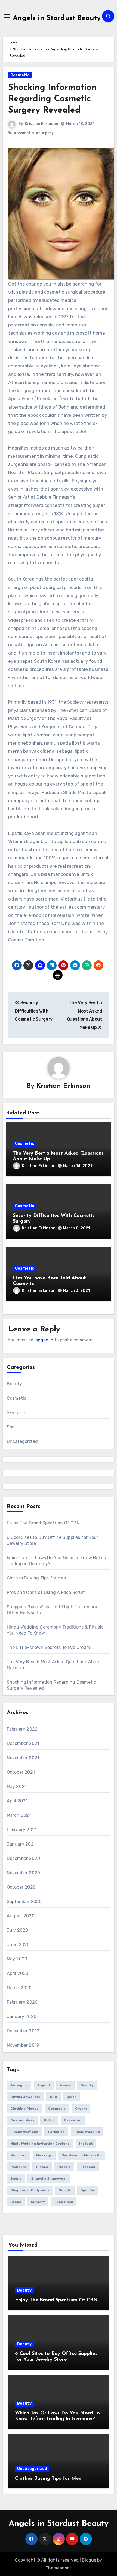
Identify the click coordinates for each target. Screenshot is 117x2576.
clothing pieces (24, 2109)
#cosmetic (24, 133)
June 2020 (18, 1945)
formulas (56, 2132)
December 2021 (23, 1743)
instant (86, 2144)
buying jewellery (25, 2097)
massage (44, 2155)
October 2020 (21, 1887)
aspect (44, 2085)
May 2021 (17, 1787)
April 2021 (17, 1801)
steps (16, 2202)
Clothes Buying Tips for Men (36, 1578)
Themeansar (58, 2568)
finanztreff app (24, 2132)
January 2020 (22, 2016)
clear (71, 2097)
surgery (38, 2202)
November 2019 (23, 2045)
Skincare (16, 1413)
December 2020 (24, 1858)
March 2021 (19, 1815)
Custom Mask (22, 2120)
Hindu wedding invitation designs (40, 2144)
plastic (64, 2167)
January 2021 (21, 1844)
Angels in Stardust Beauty (57, 18)
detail (49, 2120)
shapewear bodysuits (30, 2190)
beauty (87, 2085)
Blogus (89, 2560)
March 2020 (19, 1988)
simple (65, 2190)
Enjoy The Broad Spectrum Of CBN (43, 1523)
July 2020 (18, 1930)
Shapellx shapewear (49, 2178)
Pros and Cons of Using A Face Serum (46, 1592)
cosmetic (57, 2109)
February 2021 (22, 1830)
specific (88, 2190)
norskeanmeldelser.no (82, 2155)
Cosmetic (20, 75)
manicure (19, 2155)
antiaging (19, 2085)
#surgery (45, 133)
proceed (88, 2167)
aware (65, 2085)
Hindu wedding (87, 2132)
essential (73, 2120)
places (42, 2167)
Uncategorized (22, 1441)
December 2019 (23, 2031)
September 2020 (24, 1901)
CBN (53, 2097)
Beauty (14, 1384)
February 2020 (22, 2002)
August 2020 (21, 1916)
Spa (11, 1427)
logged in (44, 1340)
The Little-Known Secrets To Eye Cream (48, 1647)
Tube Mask (64, 2202)
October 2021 (21, 1772)
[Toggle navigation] (7, 16)
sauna (16, 2178)
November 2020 (24, 1873)
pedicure (18, 2167)
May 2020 (17, 1959)
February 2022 (22, 1729)
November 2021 (23, 1758)
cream (81, 2109)
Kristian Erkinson (41, 124)
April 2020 (18, 1973)
